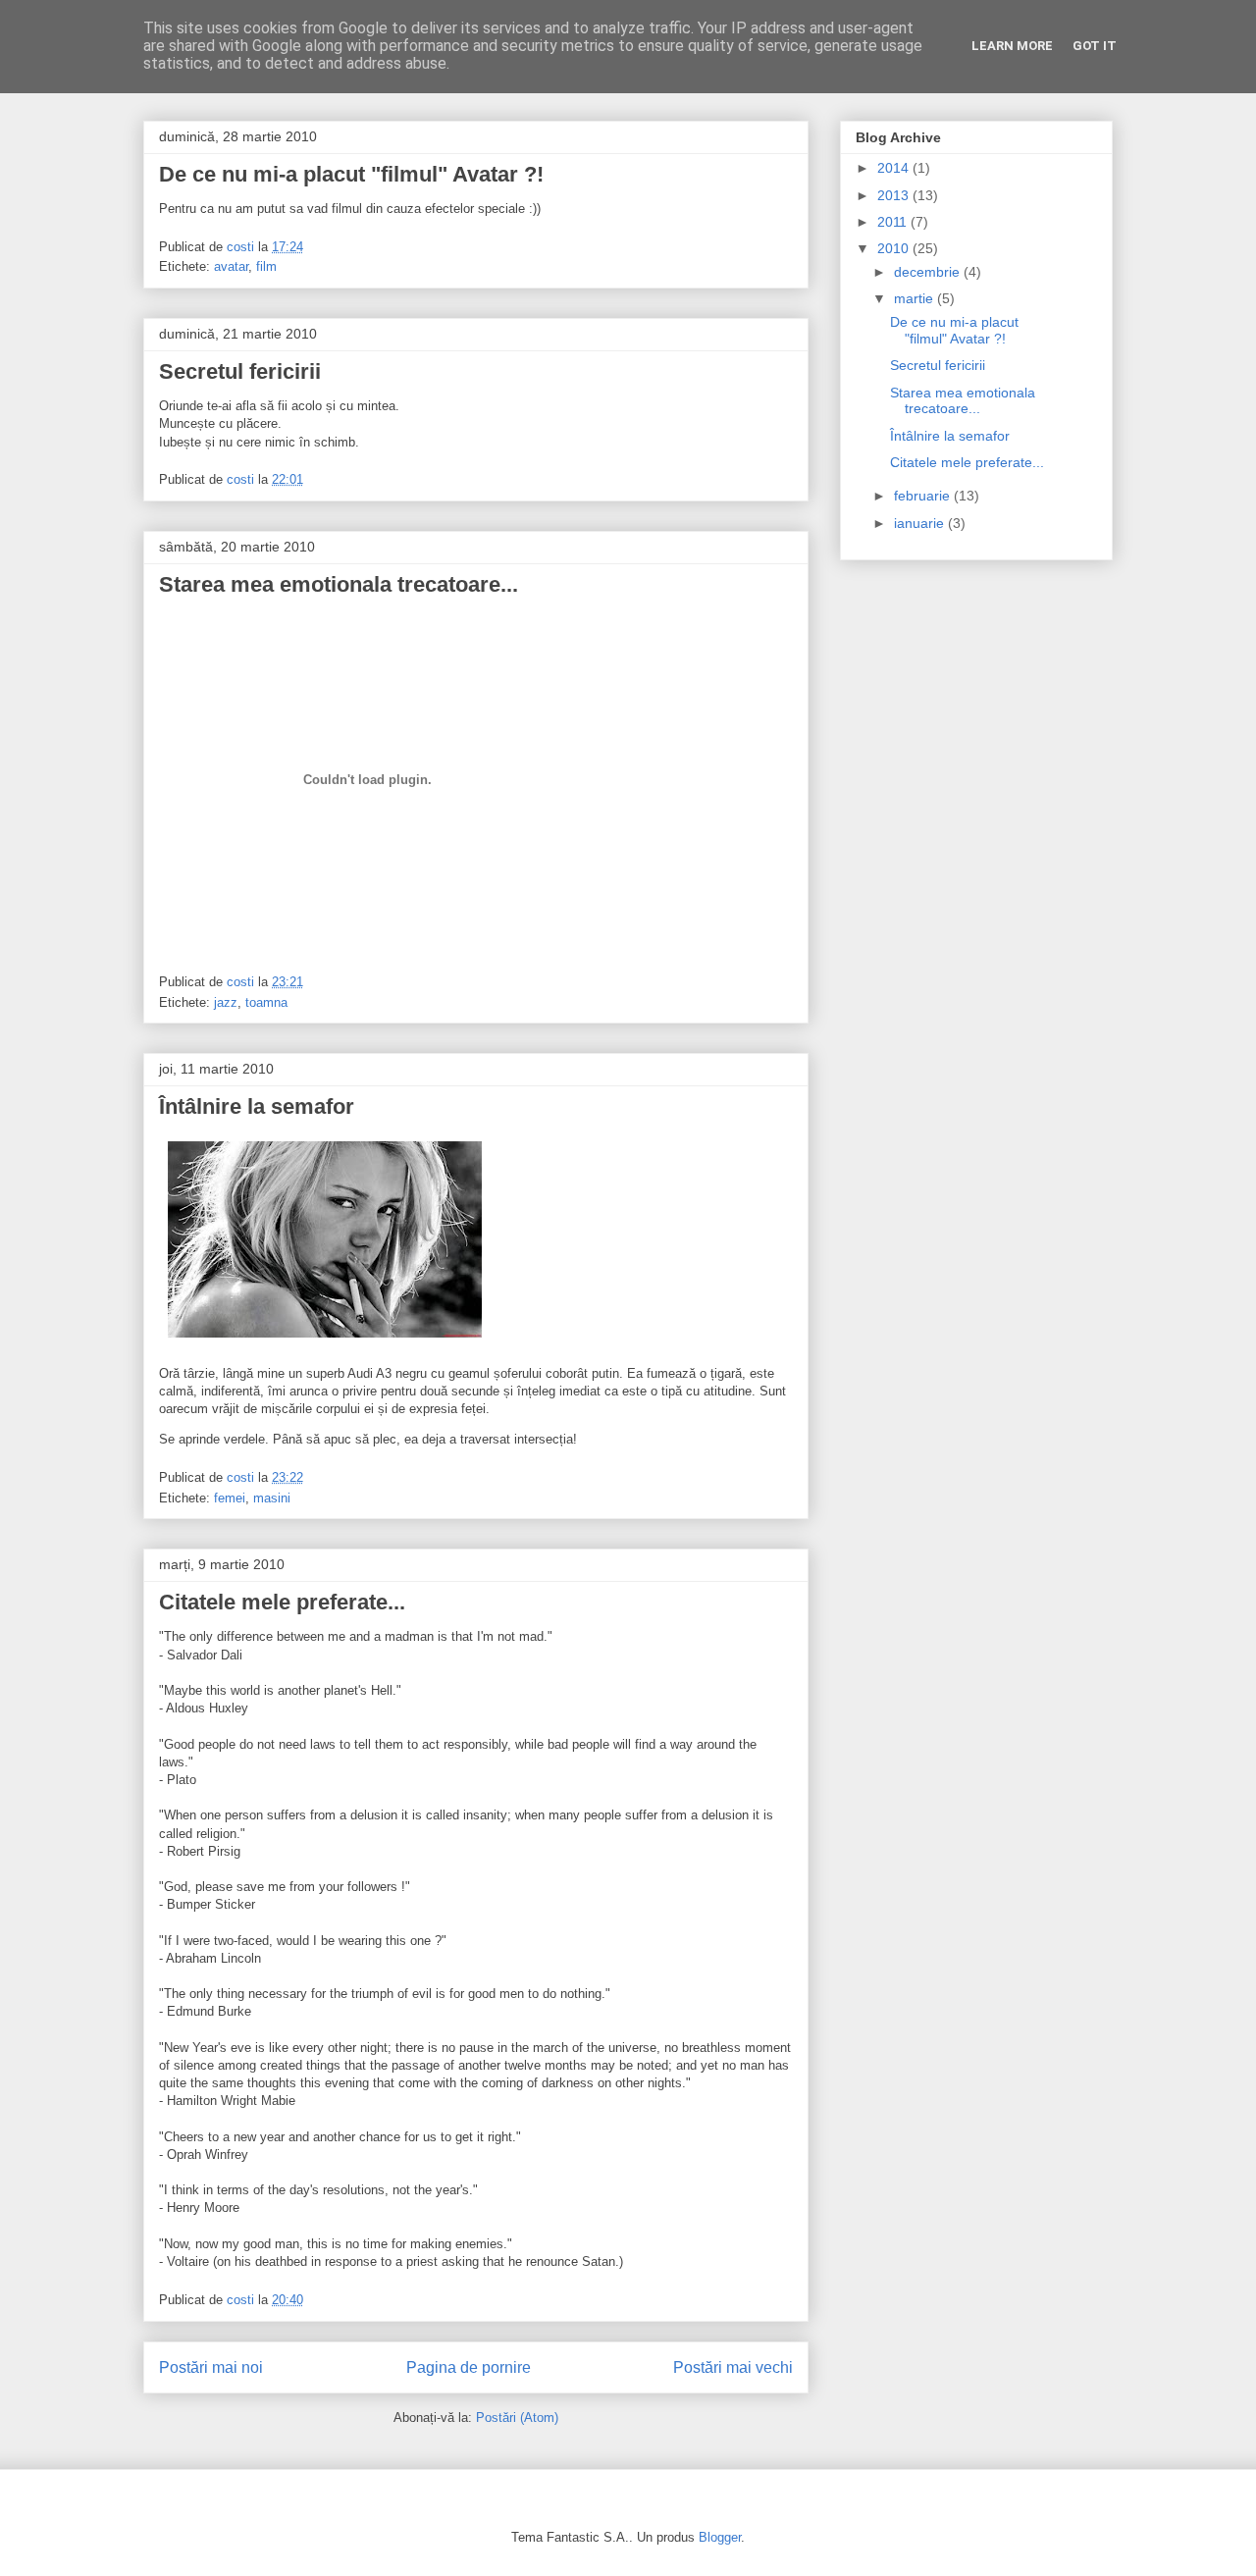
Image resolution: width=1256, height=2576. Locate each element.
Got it (1095, 46)
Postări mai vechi (733, 2367)
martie (916, 298)
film (266, 266)
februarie (924, 496)
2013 (895, 195)
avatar (231, 266)
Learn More (1012, 46)
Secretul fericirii (240, 371)
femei (230, 1498)
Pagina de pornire (469, 2367)
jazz (226, 1002)
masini (272, 1498)
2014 (895, 168)
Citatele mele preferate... (282, 1602)
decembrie (929, 272)
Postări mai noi (211, 2367)
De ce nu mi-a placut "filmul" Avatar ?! (351, 174)
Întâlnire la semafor (257, 1106)
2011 (894, 222)
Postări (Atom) (517, 2418)
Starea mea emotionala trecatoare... (339, 584)
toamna (266, 1002)
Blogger (720, 2537)
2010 (895, 248)
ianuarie (921, 523)
